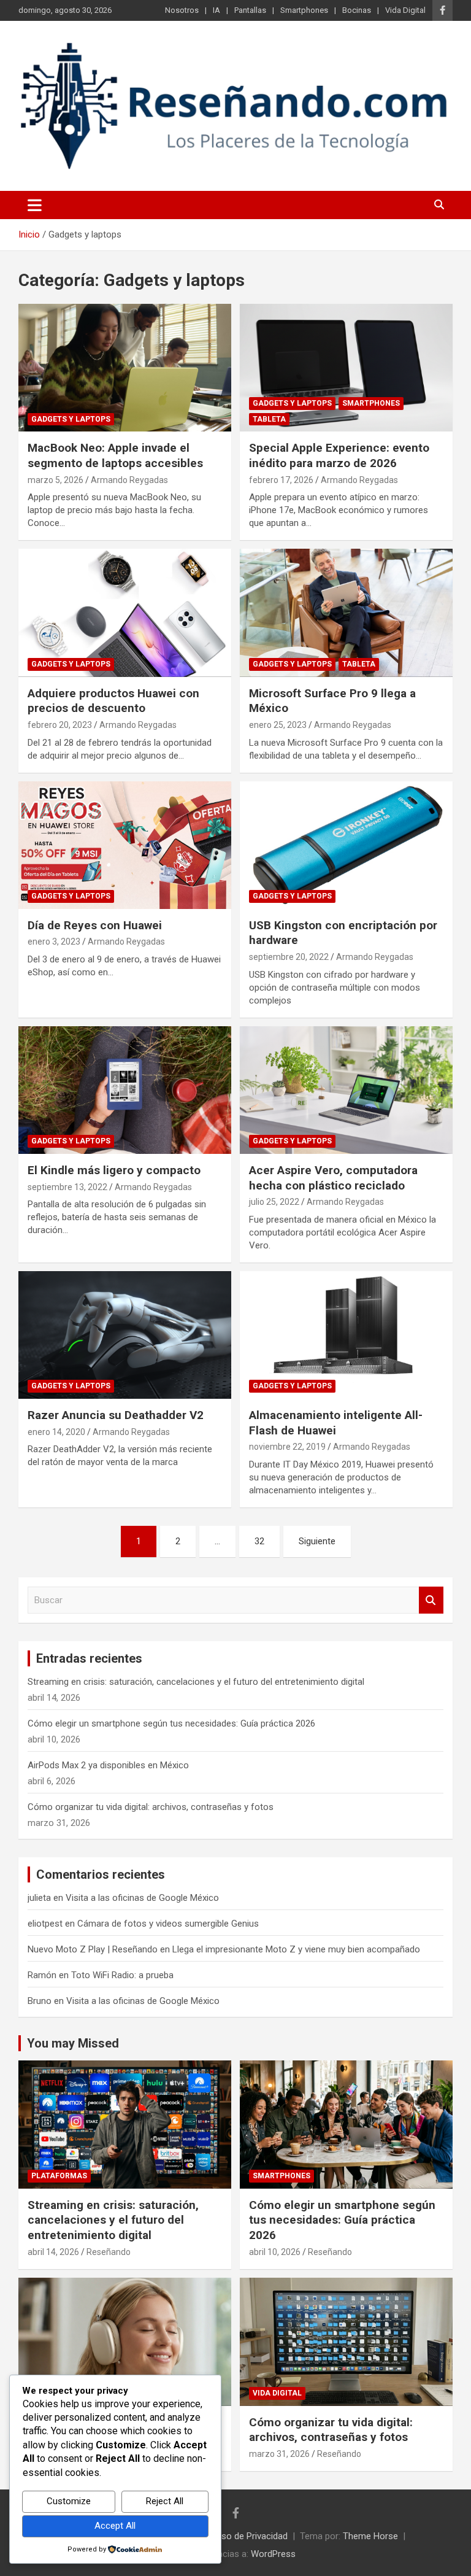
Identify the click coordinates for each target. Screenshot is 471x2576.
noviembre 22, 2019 (287, 1447)
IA (216, 10)
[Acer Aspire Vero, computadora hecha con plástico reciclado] (346, 1090)
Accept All (115, 2526)
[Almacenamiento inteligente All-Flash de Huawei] (346, 1335)
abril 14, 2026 (53, 2252)
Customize (69, 2501)
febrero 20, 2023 (60, 725)
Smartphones (304, 10)
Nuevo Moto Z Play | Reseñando (93, 1949)
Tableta (269, 419)
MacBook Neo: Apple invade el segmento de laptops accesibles (115, 455)
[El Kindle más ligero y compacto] (125, 1090)
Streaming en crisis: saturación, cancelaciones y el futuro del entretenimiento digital (196, 1682)
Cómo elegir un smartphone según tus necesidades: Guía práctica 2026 (171, 1723)
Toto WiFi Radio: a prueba (122, 1975)
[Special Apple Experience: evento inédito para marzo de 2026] (346, 368)
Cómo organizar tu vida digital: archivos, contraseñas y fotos (151, 1807)
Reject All (165, 2501)
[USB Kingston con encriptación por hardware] (346, 845)
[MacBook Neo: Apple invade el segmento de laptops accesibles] (125, 368)
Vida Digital (405, 10)
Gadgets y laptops (71, 419)
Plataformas (59, 2176)
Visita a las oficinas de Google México (142, 1898)
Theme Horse (370, 2536)
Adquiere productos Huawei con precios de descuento (113, 701)
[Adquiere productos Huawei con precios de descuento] (125, 613)
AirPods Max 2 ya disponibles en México (108, 1765)
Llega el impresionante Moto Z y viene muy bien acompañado (296, 1949)
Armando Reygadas (129, 480)
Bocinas (357, 10)
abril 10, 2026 (275, 2252)
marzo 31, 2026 (279, 2454)
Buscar (431, 1600)
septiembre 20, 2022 (289, 957)
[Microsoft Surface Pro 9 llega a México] (346, 613)
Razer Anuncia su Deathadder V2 (116, 1415)
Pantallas (250, 10)
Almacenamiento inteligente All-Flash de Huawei (336, 1423)
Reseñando (109, 2252)
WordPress (273, 2554)
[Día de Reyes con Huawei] (125, 845)
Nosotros (182, 10)
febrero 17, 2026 (281, 480)
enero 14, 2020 (56, 1432)
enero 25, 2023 (278, 725)
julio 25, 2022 (274, 1202)
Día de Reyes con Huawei (95, 925)
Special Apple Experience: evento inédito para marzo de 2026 (339, 455)
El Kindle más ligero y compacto (114, 1170)
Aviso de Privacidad (248, 2536)
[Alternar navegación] (35, 205)
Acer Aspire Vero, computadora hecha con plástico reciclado (333, 1178)
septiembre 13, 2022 (67, 1187)
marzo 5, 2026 (56, 480)
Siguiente (317, 1541)
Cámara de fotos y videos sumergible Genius (168, 1924)
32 (259, 1541)
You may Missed (73, 2043)
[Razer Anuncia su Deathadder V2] (125, 1335)
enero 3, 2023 (54, 942)
